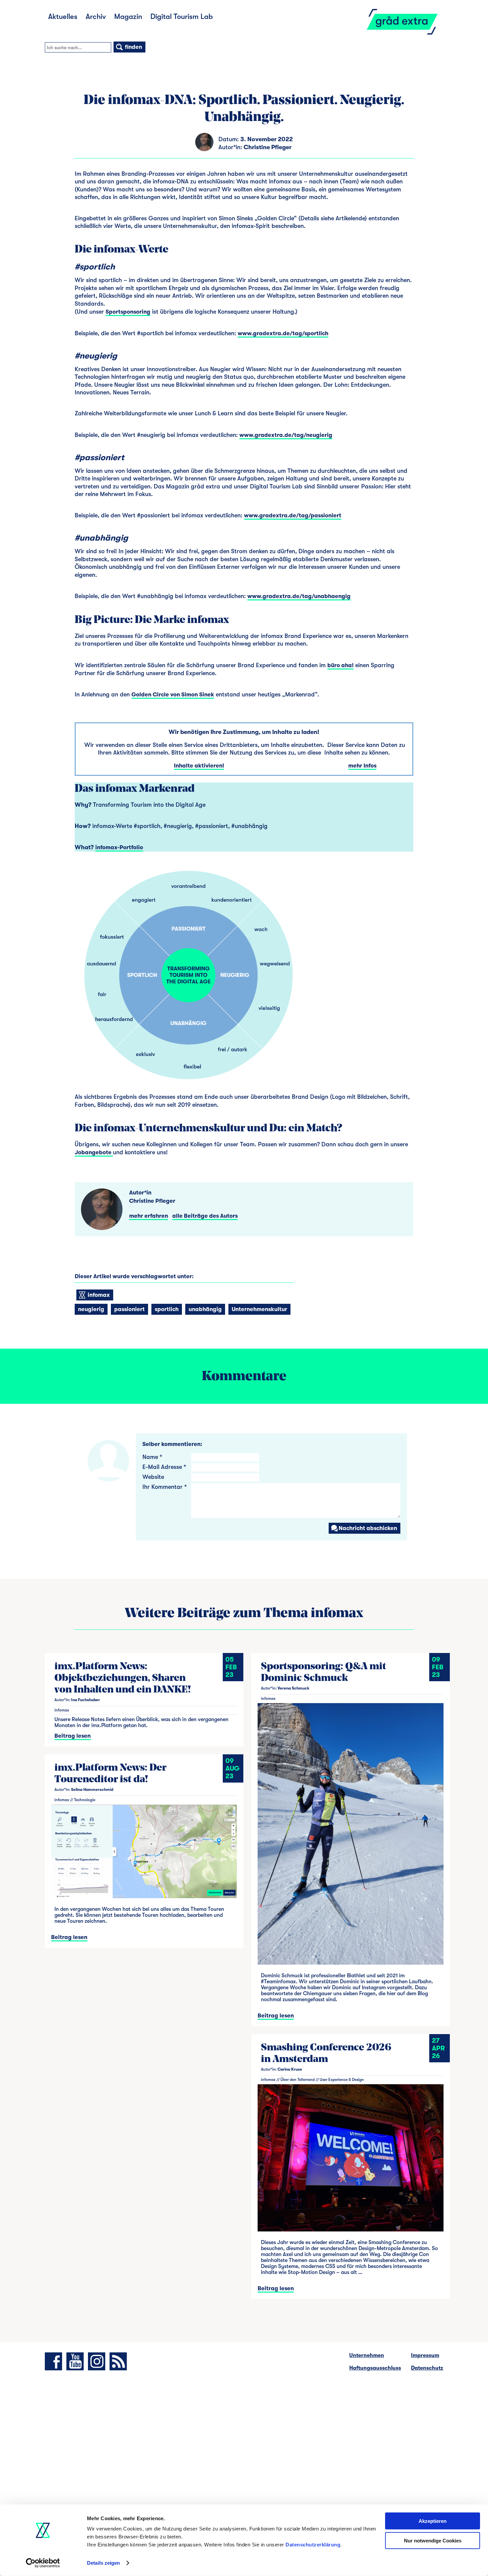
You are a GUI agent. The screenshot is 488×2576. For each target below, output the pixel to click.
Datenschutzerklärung (313, 2545)
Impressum (425, 2355)
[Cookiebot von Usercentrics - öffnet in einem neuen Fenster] (43, 2563)
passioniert (129, 1309)
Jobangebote (94, 1152)
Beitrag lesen (73, 1736)
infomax (98, 1295)
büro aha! (340, 665)
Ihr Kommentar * (164, 1487)
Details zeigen (103, 2563)
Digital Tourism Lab (182, 16)
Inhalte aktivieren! (199, 766)
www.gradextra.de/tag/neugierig (286, 435)
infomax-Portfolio (119, 847)
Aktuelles (63, 16)
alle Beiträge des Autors (205, 1216)
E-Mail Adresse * (164, 1467)
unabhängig (205, 1309)
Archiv (96, 16)
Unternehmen (367, 2355)
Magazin (128, 16)
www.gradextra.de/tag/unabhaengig (299, 596)
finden (133, 47)
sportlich (167, 1309)
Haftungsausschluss (375, 2368)
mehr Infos (362, 766)
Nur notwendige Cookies (433, 2540)
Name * (152, 1457)
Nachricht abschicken (368, 1528)
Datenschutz (427, 2368)
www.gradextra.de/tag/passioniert (293, 515)
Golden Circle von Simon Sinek (173, 695)
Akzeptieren (433, 2521)
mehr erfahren (149, 1216)
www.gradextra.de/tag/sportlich (283, 333)
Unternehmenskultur (259, 1309)
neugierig (91, 1309)
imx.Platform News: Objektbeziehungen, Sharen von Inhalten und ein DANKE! (123, 1678)
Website (153, 1477)
